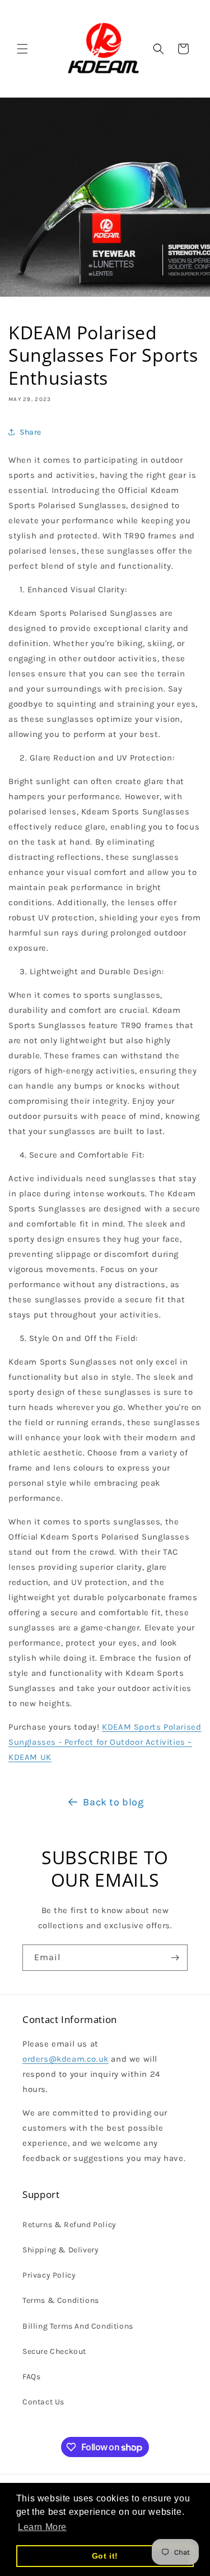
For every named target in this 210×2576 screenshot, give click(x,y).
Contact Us (43, 2402)
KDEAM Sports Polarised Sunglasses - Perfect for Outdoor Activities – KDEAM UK (105, 1742)
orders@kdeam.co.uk (66, 2059)
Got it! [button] (105, 2556)
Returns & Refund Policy (69, 2225)
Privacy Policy (49, 2275)
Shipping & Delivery (60, 2250)
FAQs (31, 2377)
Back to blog (113, 1802)
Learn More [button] (42, 2527)
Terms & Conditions (61, 2300)
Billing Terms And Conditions (78, 2326)
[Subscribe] (175, 1958)
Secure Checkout (54, 2351)
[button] (22, 49)
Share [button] (31, 432)
